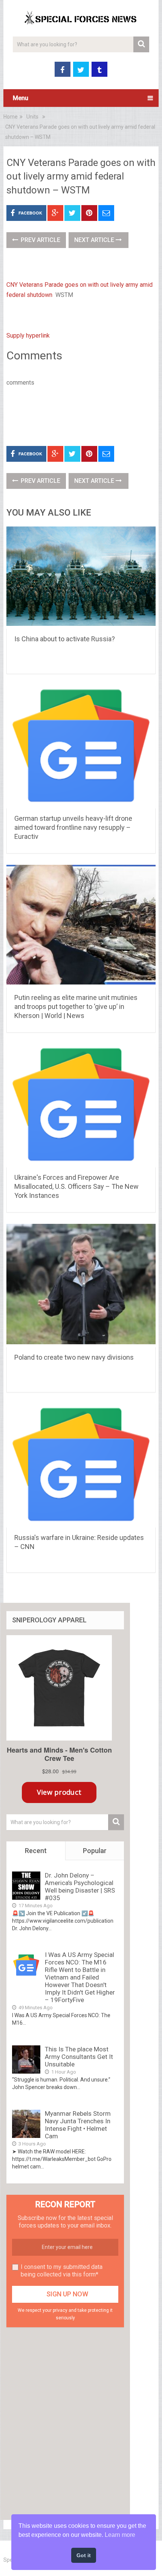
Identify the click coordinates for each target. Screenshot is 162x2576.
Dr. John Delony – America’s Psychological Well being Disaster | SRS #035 (80, 1887)
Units (32, 117)
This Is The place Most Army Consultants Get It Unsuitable (79, 2057)
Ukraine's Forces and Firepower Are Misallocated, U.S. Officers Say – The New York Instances (76, 1186)
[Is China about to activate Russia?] (81, 578)
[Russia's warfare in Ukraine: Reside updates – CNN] (81, 1465)
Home (11, 117)
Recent (36, 1851)
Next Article (95, 240)
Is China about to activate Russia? (65, 639)
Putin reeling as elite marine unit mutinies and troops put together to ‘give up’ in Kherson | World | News (76, 1007)
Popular (95, 1851)
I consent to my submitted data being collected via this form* (62, 2271)
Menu (21, 98)
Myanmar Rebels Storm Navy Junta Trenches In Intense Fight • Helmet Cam (78, 2125)
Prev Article (40, 240)
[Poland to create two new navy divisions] (81, 1286)
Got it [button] (84, 2555)
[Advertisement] (84, 415)
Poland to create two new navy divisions (74, 1357)
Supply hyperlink (28, 336)
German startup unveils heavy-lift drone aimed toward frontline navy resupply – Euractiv (73, 827)
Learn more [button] (120, 2535)
